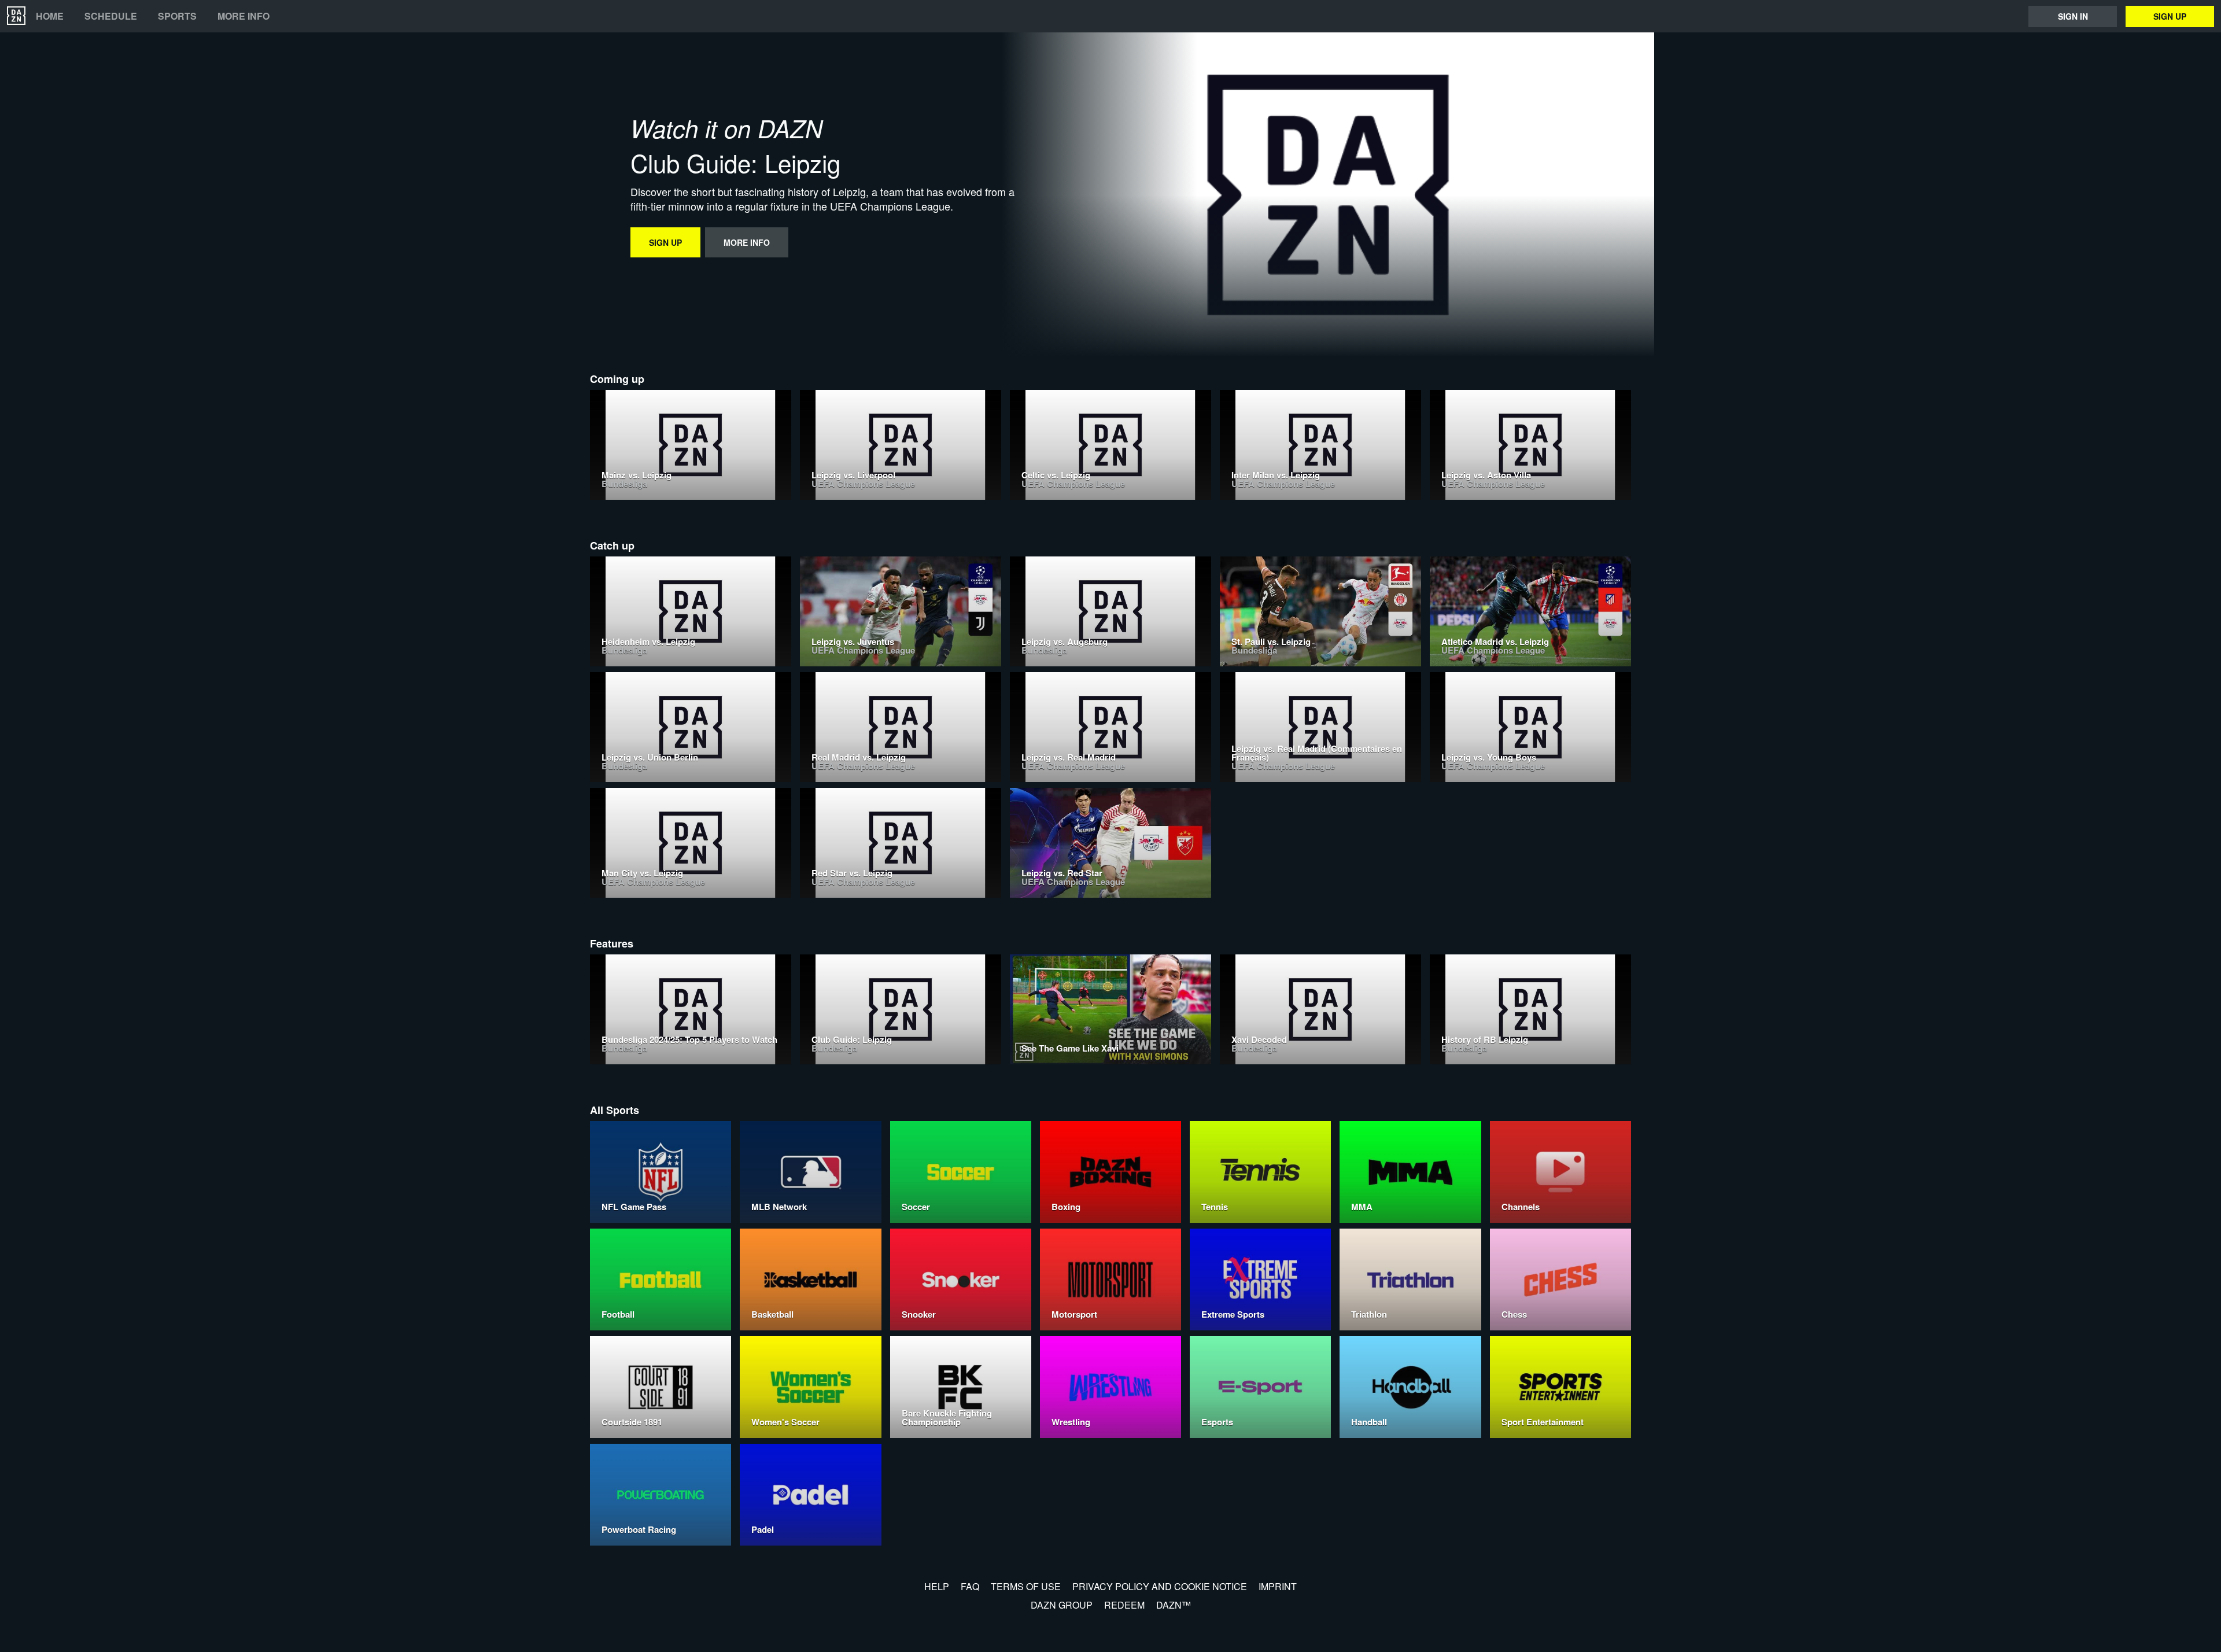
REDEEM (1124, 1605)
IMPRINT (1278, 1586)
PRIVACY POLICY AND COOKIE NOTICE (1160, 1586)
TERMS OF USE (1026, 1586)
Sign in (2073, 16)
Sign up (2170, 16)
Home (50, 16)
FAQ (970, 1586)
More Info (244, 16)
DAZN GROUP (1062, 1605)
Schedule (111, 16)
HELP (937, 1586)
